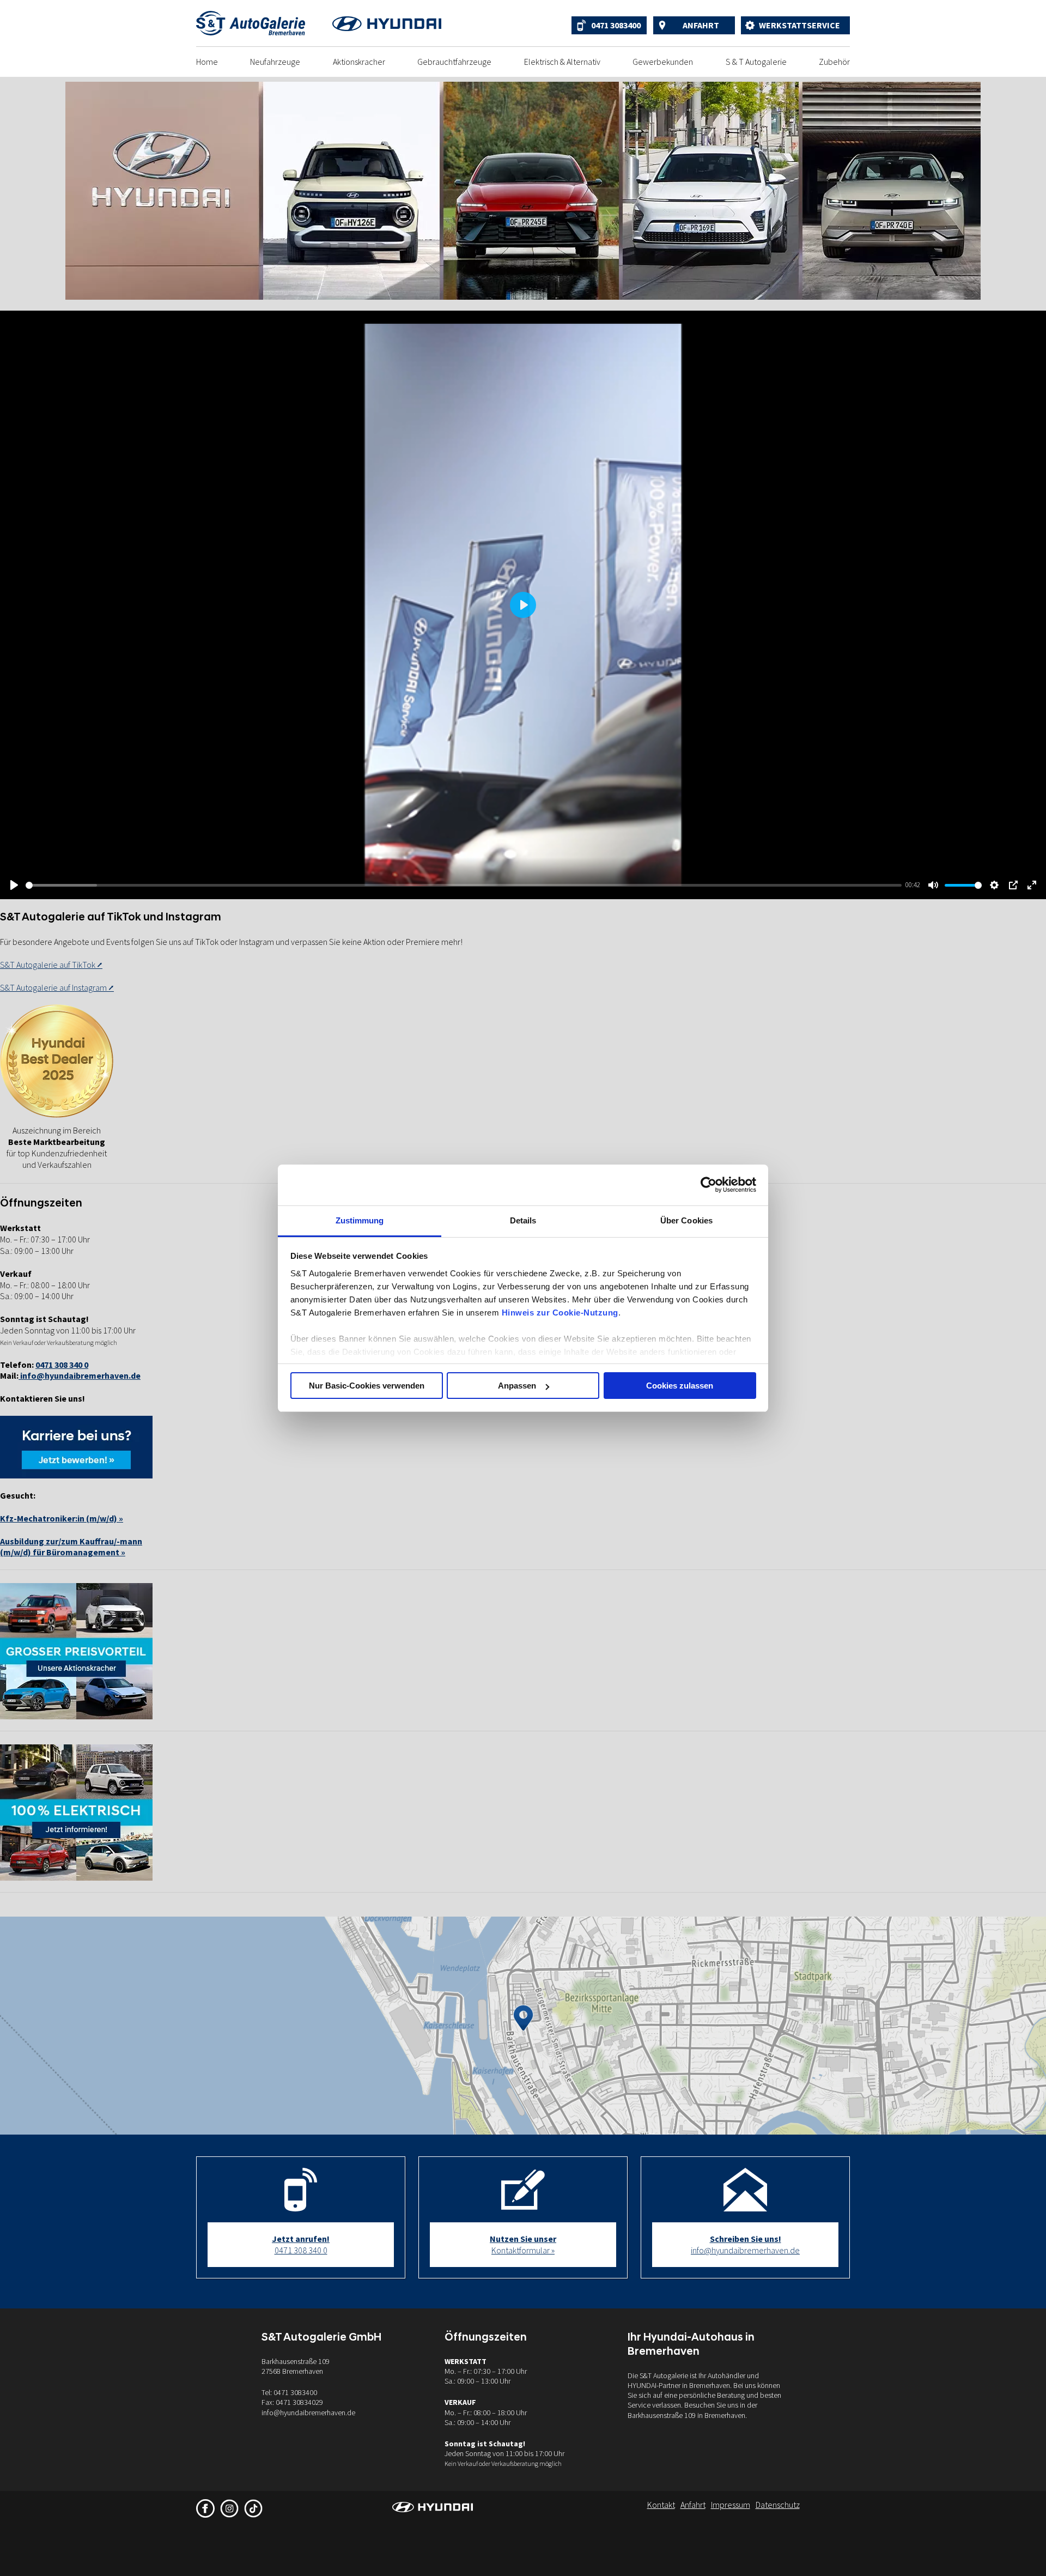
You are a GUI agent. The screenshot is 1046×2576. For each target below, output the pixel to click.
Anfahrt (701, 25)
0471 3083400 (616, 25)
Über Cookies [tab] (686, 1220)
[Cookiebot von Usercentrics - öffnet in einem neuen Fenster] (709, 1185)
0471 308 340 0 (301, 2244)
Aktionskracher (359, 62)
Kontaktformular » (523, 2244)
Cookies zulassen (680, 1386)
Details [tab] (523, 1220)
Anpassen (517, 1386)
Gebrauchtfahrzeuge (454, 62)
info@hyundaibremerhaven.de (80, 1375)
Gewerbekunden (663, 62)
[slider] (464, 885)
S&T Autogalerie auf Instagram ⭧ (57, 987)
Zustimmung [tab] (360, 1220)
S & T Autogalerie (756, 62)
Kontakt (661, 2505)
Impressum (731, 2505)
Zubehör (834, 62)
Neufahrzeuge (275, 62)
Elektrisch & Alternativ (562, 62)
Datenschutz (778, 2505)
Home (207, 62)
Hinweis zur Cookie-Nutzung (560, 1313)
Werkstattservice (799, 25)
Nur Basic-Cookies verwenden (367, 1386)
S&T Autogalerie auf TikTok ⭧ (51, 965)
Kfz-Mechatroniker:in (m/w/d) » (62, 1518)
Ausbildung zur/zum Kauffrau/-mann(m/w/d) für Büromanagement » (71, 1547)
